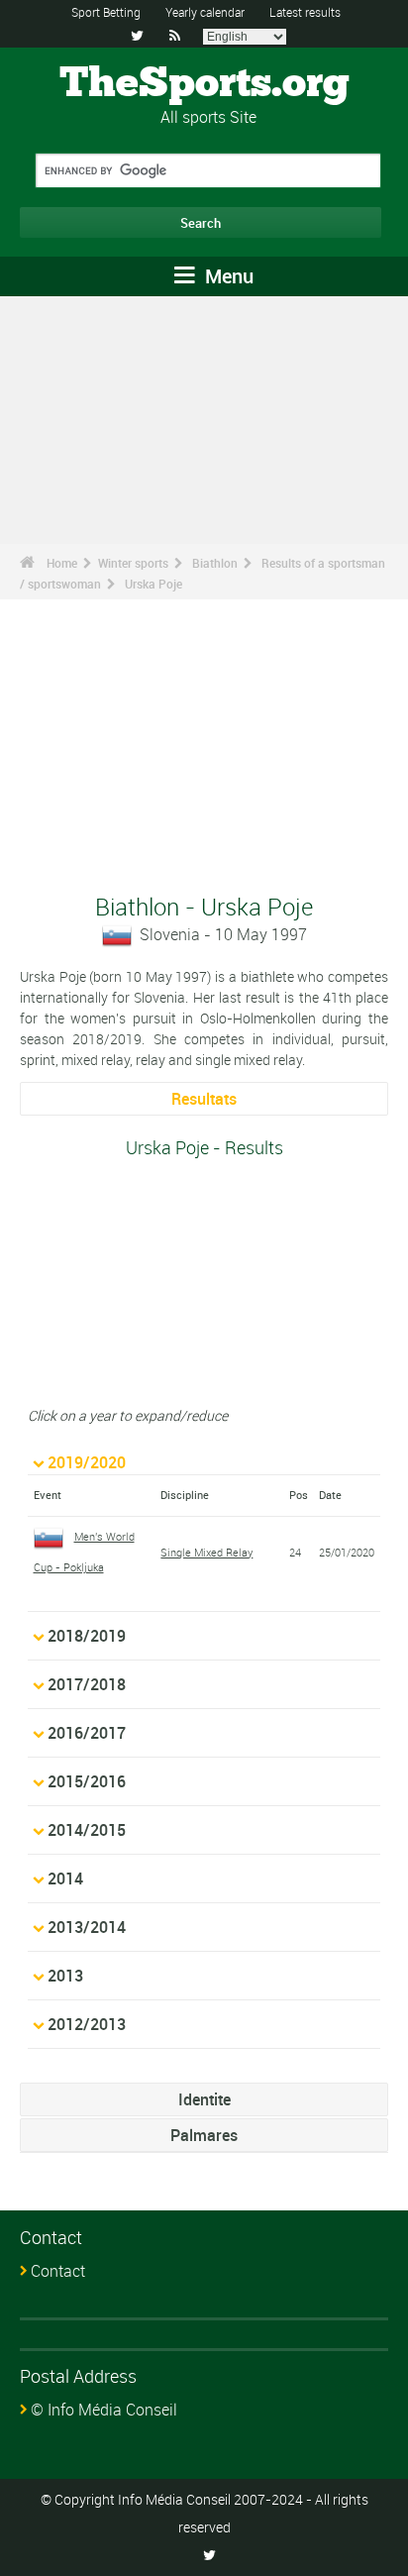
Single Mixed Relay (206, 1552)
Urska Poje (153, 584)
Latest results (305, 12)
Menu (227, 276)
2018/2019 (87, 1636)
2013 (65, 1976)
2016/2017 (87, 1733)
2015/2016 (87, 1781)
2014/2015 (87, 1830)
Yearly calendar (205, 12)
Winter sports (133, 563)
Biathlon (215, 563)
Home (62, 563)
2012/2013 (87, 2024)
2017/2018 (87, 1684)
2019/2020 (87, 1462)
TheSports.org (204, 84)
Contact (58, 2271)
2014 (65, 1878)
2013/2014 (87, 1927)
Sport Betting (106, 12)
